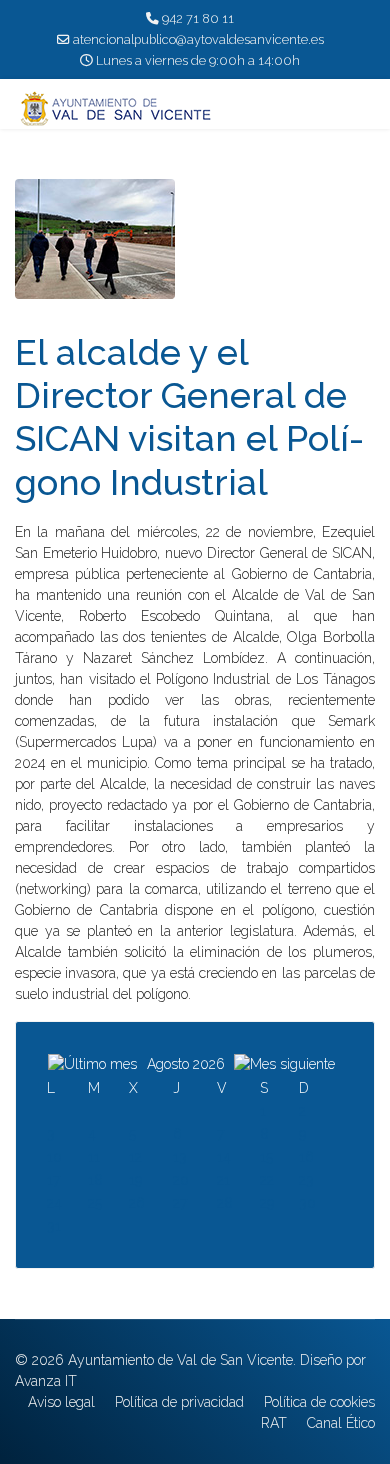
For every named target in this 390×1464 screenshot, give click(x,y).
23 (306, 1180)
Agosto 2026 (186, 1064)
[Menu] (362, 109)
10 (54, 1157)
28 (225, 1203)
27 (180, 1203)
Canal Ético (341, 1423)
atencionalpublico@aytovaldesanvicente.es (198, 39)
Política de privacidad (179, 1402)
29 (267, 1203)
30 (307, 1203)
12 (135, 1157)
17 (53, 1180)
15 (266, 1157)
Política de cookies (319, 1402)
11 (94, 1157)
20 (181, 1180)
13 (180, 1157)
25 (95, 1203)
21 (223, 1180)
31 (54, 1226)
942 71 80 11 (198, 18)
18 (95, 1180)
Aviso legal (61, 1402)
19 (135, 1180)
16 (306, 1157)
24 (54, 1203)
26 (137, 1203)
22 (267, 1180)
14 (224, 1157)
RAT (274, 1423)
